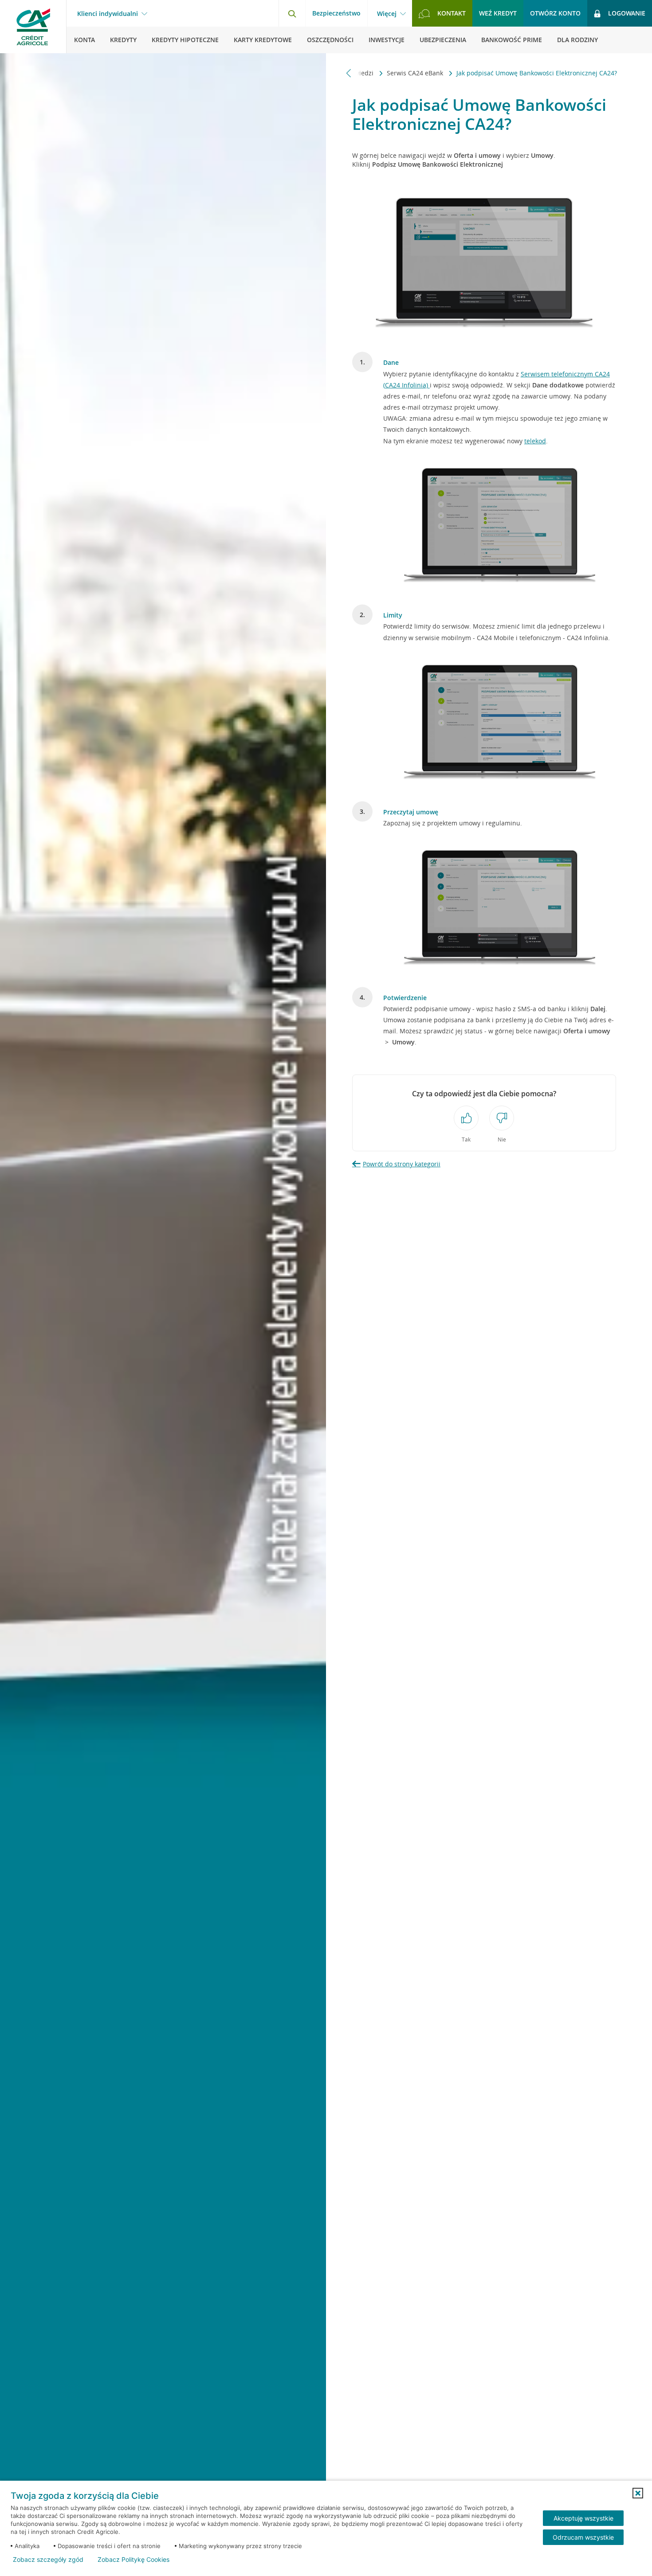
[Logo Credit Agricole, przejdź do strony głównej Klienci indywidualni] (33, 27)
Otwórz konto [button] (555, 13)
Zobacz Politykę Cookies (134, 2560)
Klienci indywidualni (108, 14)
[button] (638, 2493)
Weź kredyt (498, 13)
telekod (535, 441)
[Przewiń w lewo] (349, 73)
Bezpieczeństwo (336, 13)
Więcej (387, 14)
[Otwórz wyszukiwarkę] (292, 13)
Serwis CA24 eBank (416, 73)
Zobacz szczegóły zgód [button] (48, 2560)
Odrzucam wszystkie (583, 2537)
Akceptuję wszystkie (583, 2518)
